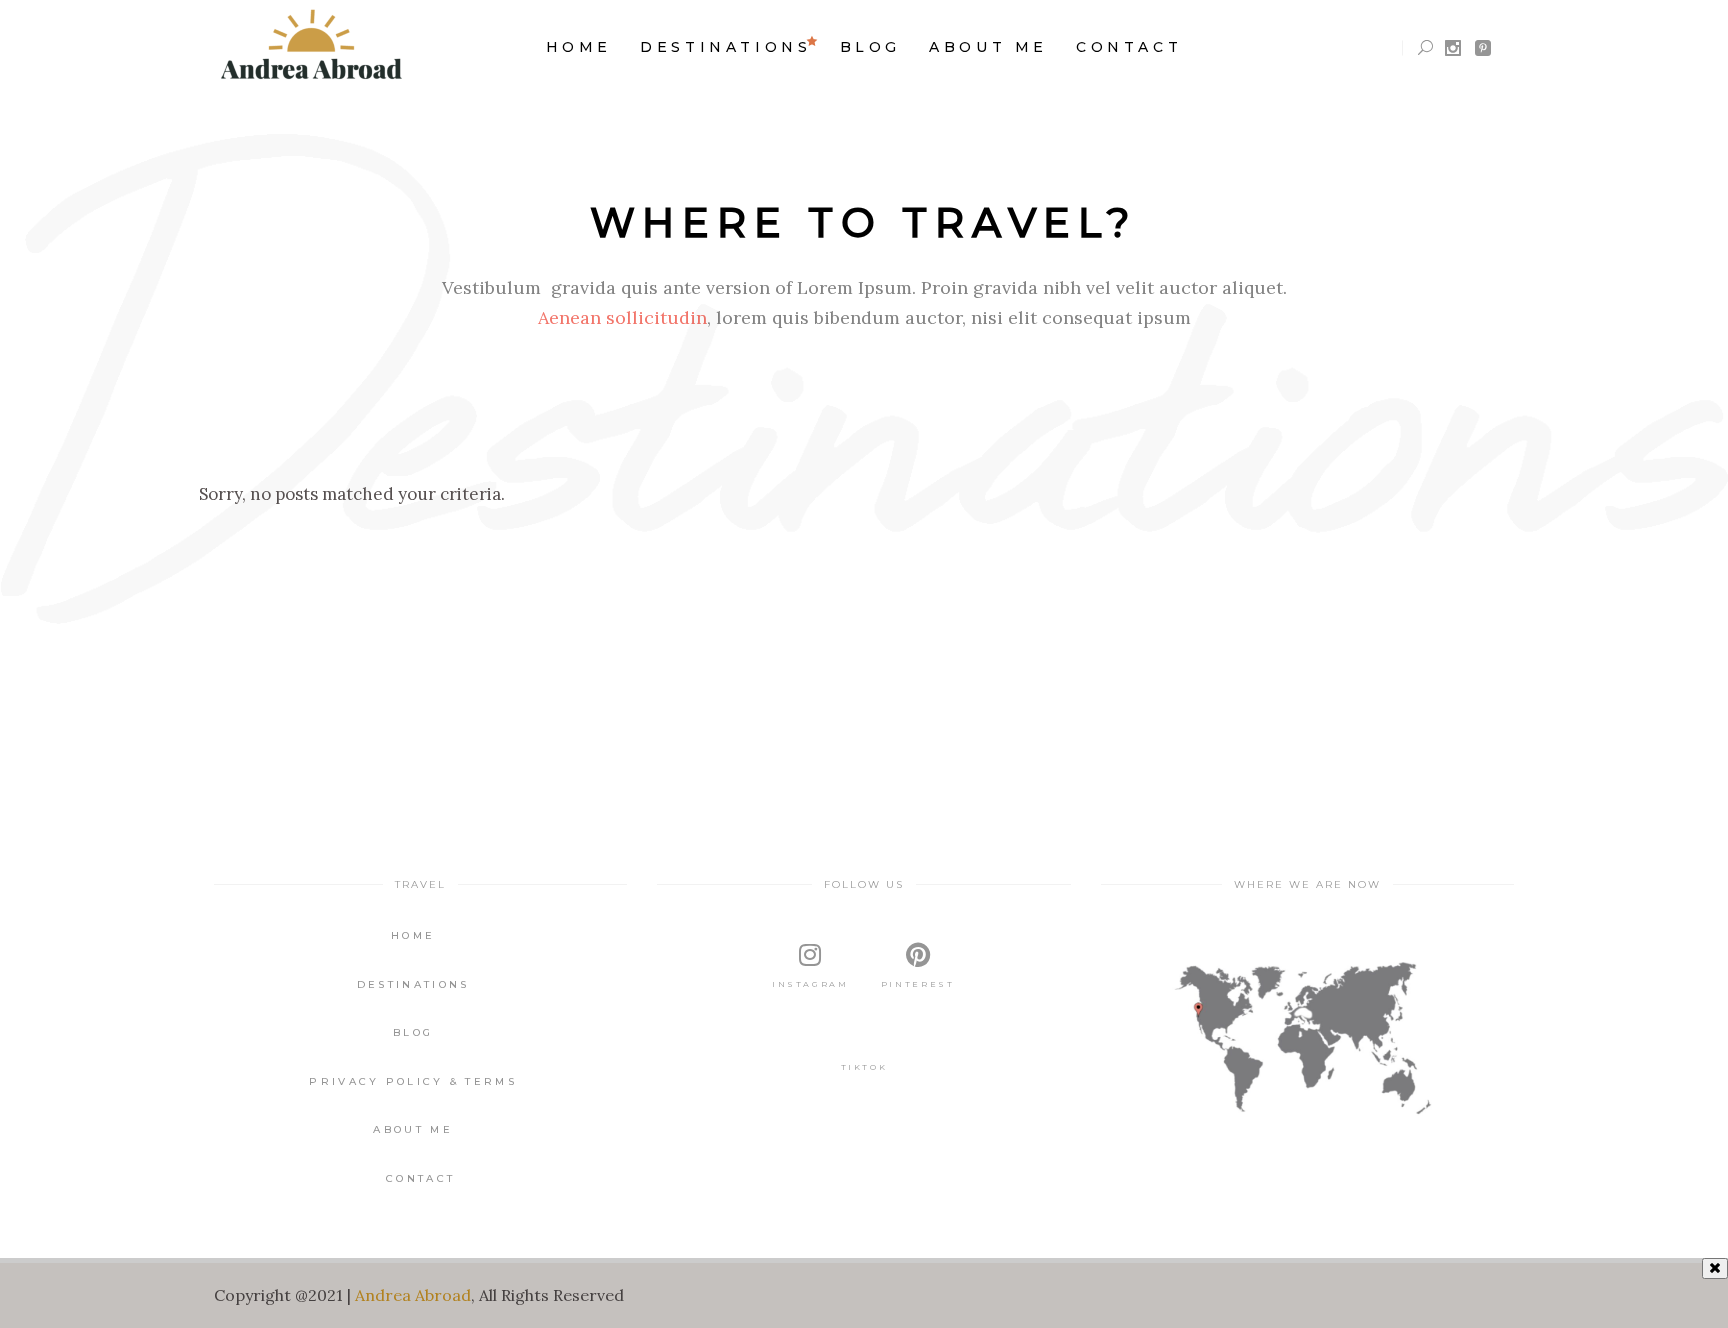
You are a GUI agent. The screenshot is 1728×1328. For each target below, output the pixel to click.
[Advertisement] (864, 1293)
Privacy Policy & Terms (413, 1081)
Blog (413, 1032)
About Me (412, 1129)
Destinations (413, 984)
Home (413, 935)
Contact (420, 1178)
